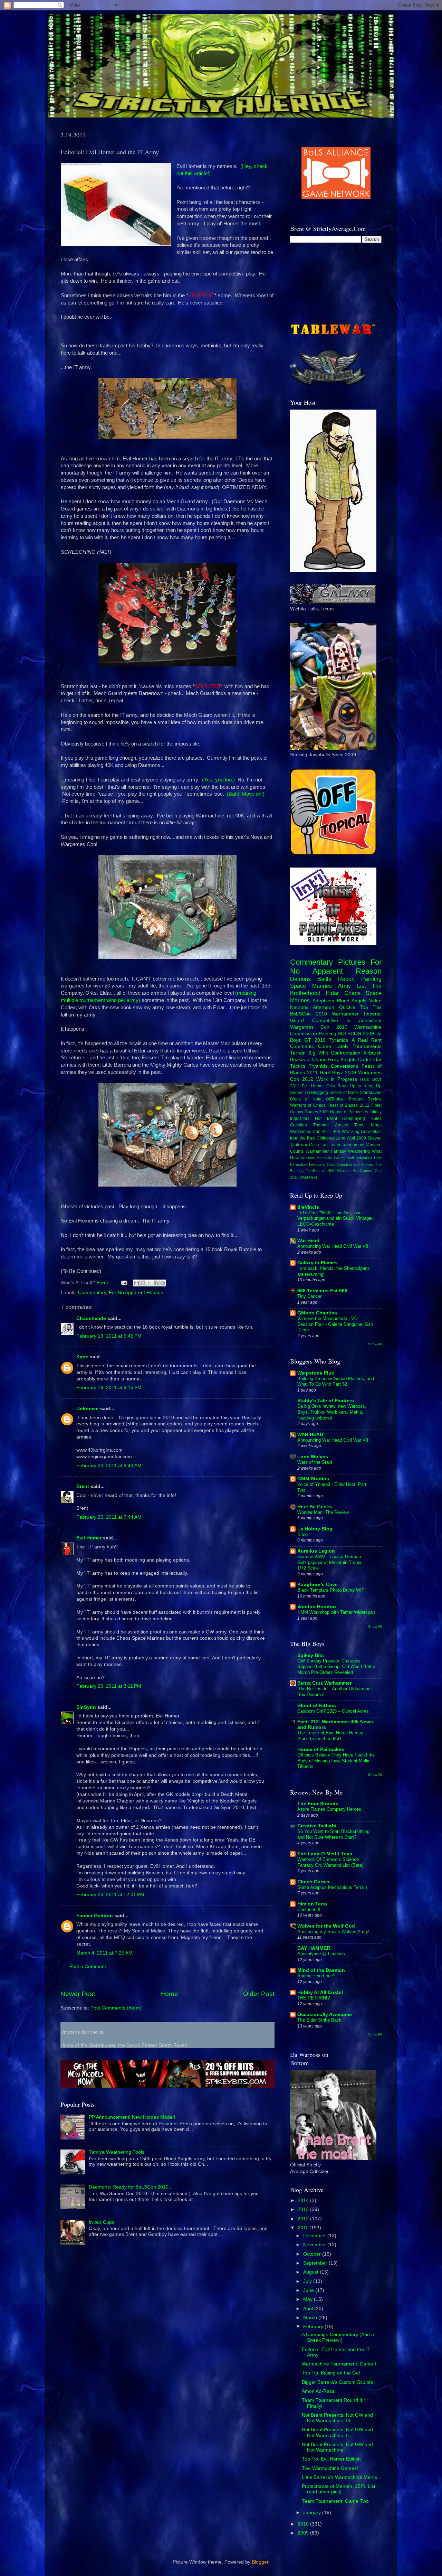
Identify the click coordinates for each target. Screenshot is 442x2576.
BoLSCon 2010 (309, 1014)
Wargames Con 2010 (319, 1027)
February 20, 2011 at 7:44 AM (109, 1517)
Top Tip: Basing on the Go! (331, 2373)
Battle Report (336, 979)
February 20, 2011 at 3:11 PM (109, 1686)
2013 (304, 2209)
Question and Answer (355, 1164)
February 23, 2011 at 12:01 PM (110, 1895)
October (313, 2254)
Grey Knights (342, 1060)
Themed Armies (330, 1125)
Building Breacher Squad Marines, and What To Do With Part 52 (336, 1381)
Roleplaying (354, 1118)
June (309, 2290)
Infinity (376, 1112)
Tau (324, 1145)
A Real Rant (367, 1040)
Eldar (332, 993)
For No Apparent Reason (136, 1292)
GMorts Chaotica (317, 1313)
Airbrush (372, 1053)
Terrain (298, 1053)
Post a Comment (88, 1966)
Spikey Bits (311, 1655)
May (309, 2299)
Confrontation (346, 1053)
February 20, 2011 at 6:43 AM (109, 1466)
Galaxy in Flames (318, 1263)
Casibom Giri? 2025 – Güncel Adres (333, 1711)
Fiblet (376, 1105)
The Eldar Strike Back (319, 2020)
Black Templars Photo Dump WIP (331, 1590)
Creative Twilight (317, 1826)
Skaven (374, 1138)
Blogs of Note (306, 1099)
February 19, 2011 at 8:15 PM (109, 1388)
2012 (304, 2219)
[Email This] (136, 1283)
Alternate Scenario (316, 1158)
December (315, 2236)
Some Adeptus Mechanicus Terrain (332, 1887)
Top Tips (371, 1007)
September (316, 2263)
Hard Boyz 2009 (338, 1073)
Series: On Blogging (309, 1093)
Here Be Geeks (315, 1507)
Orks (331, 1086)
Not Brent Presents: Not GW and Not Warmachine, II (337, 2432)
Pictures (352, 962)
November (315, 2245)
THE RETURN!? (314, 1998)
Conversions (344, 1066)
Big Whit (318, 1053)
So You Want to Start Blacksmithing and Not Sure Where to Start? (333, 1834)
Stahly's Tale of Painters (326, 1401)
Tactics (298, 1066)
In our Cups (102, 2222)
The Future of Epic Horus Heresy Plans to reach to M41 (330, 1736)
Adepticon (323, 1001)
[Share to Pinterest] (163, 1283)
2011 (304, 2228)
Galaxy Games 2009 (309, 1112)
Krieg (302, 1534)
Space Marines (311, 986)
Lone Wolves (313, 1457)
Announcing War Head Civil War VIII (334, 1246)
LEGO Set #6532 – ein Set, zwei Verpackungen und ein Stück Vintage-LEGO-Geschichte (335, 1218)
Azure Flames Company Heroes (329, 1809)
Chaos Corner (314, 1882)
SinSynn (86, 1707)
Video (375, 1001)
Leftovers (317, 1164)
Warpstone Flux (316, 1373)
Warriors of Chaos (308, 1105)
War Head (308, 1241)
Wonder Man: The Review (323, 1512)
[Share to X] (150, 1283)
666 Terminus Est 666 (322, 1291)
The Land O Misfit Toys (325, 1854)
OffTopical (335, 1099)
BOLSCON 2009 (356, 1034)
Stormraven (371, 1093)
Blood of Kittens (317, 1706)
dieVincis (308, 1207)
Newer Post (78, 1994)
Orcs (331, 1164)
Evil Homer (89, 1538)
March (311, 2318)
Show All (375, 1344)
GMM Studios (313, 1479)
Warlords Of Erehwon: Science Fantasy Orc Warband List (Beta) (330, 1862)
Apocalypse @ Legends (321, 1954)
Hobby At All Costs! (320, 1992)
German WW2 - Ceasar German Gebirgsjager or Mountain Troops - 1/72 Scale (331, 1562)
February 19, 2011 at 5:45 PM (109, 1336)
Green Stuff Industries (353, 1158)
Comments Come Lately (319, 1046)
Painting (371, 979)
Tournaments (367, 1046)
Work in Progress (337, 1079)
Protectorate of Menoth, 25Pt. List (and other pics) (339, 2489)
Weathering (359, 1151)
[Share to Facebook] (156, 1283)
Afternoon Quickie (334, 1007)
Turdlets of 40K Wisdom (328, 1171)
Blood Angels (352, 1001)
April (309, 2309)
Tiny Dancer (309, 1296)
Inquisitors (300, 1118)
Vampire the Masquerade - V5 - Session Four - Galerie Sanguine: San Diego (335, 1324)
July (308, 2281)
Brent (83, 1486)
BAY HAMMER (314, 1948)
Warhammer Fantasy (326, 1151)
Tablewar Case (305, 1145)
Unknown (88, 1409)
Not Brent (326, 1118)
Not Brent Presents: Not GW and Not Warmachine (337, 2447)
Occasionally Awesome (325, 2015)
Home (169, 1994)
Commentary (92, 1292)
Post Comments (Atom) (116, 2008)
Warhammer (345, 1014)
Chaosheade (91, 1318)
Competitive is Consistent (347, 1020)
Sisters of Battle (344, 1093)
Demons (300, 979)
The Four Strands (318, 1804)
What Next (308, 1177)
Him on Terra (312, 1904)
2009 (304, 2533)
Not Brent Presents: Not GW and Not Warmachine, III (337, 2418)
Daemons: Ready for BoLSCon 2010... (131, 2187)
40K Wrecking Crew (352, 1132)
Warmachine (368, 1027)
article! (201, 174)
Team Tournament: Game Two (335, 2501)
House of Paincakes (349, 1112)
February (314, 2327)
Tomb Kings (368, 1125)
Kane (82, 1357)
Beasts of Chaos (308, 1060)
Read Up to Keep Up (360, 1086)
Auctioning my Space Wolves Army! (333, 1932)
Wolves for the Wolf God (326, 1926)
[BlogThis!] (143, 1283)
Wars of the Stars (315, 1462)
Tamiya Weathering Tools (117, 2152)
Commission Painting (313, 1034)
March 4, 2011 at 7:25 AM (104, 1953)
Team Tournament (347, 1145)
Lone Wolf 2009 (351, 1138)
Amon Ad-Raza (318, 2391)
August (311, 2272)
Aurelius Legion (316, 1551)
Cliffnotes (325, 1138)
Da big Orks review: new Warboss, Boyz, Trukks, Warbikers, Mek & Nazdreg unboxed (332, 1412)
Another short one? (316, 1976)
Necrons (299, 1007)
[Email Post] (124, 1283)
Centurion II (309, 1909)
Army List (352, 986)
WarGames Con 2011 (311, 1132)
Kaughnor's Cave (318, 1585)
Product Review (365, 1099)
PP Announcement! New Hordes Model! (132, 2117)
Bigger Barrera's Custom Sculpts (337, 2382)
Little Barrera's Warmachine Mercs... (342, 2477)
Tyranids (339, 1040)
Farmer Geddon (95, 1916)
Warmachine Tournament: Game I (339, 2364)
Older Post (259, 1994)
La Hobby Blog (315, 1529)
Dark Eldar (370, 1060)
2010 (304, 2524)
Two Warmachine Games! (330, 2468)
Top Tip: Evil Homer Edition (331, 2459)
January (313, 2513)
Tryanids (318, 1066)
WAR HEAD (310, 1435)
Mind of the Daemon (321, 1970)
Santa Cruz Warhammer (324, 1683)
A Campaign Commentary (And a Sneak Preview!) (338, 2337)
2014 (304, 2200)
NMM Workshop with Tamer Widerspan (336, 1612)
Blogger (260, 2562)
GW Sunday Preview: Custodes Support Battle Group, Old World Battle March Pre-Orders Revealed (336, 1667)
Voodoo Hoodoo (317, 1607)
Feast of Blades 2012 (348, 1105)
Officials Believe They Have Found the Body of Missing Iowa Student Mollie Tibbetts (336, 1761)
